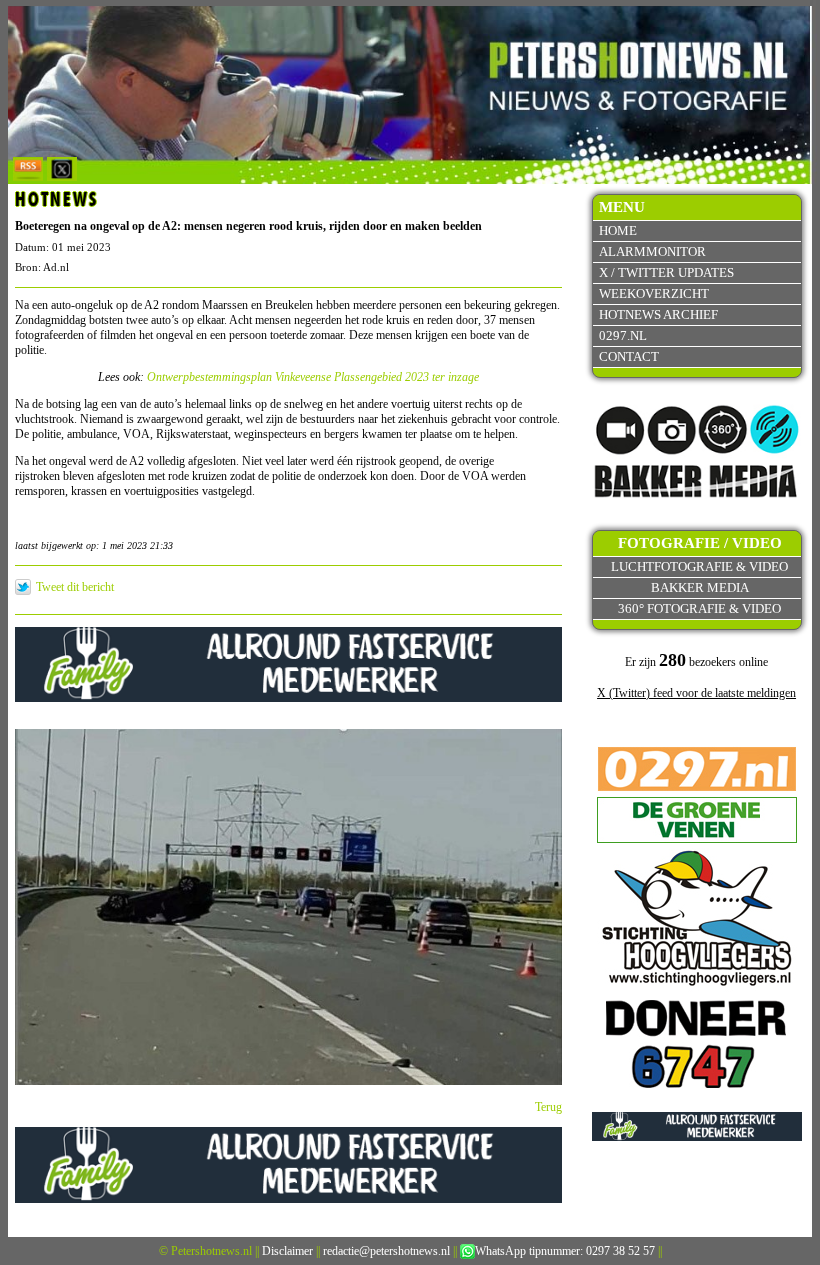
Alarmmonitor (652, 251)
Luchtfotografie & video (699, 566)
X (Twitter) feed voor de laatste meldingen (696, 693)
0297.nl (623, 335)
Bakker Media (700, 587)
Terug (548, 1107)
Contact (629, 356)
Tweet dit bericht (75, 587)
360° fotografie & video (699, 608)
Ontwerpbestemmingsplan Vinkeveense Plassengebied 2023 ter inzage (313, 377)
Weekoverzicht (654, 293)
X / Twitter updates (666, 272)
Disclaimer (287, 1251)
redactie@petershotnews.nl (386, 1251)
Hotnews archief (658, 314)
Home (618, 230)
